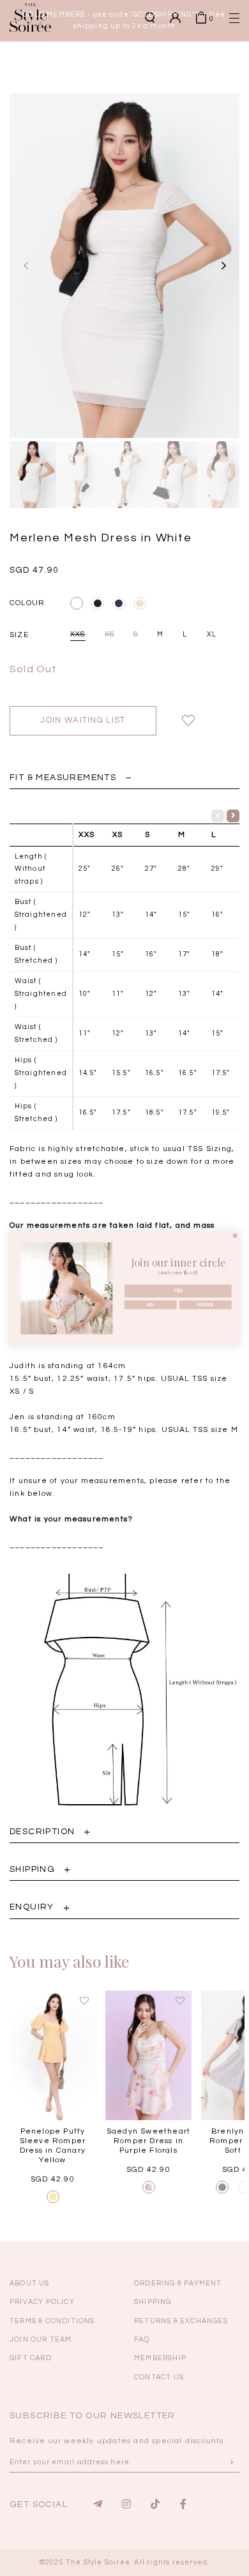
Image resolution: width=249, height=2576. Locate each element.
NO (151, 1304)
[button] (214, 221)
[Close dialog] (235, 1235)
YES (178, 1291)
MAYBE (205, 1304)
